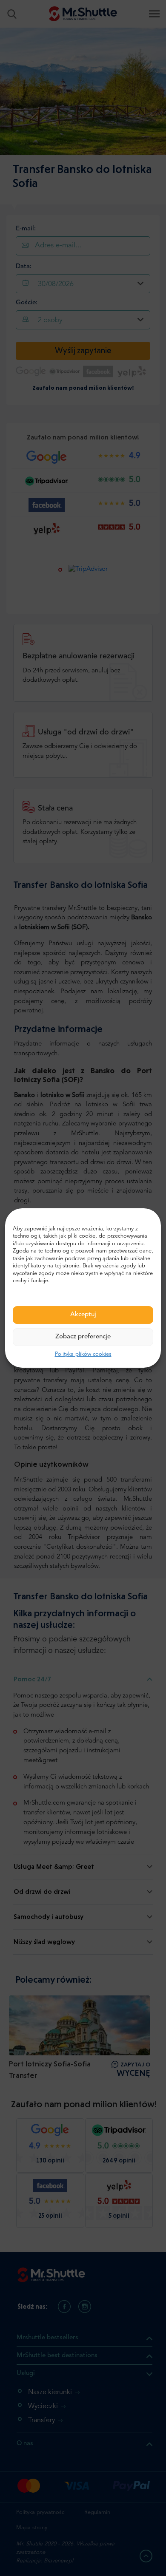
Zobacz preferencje (83, 1337)
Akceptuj (83, 1315)
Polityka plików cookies (83, 1354)
